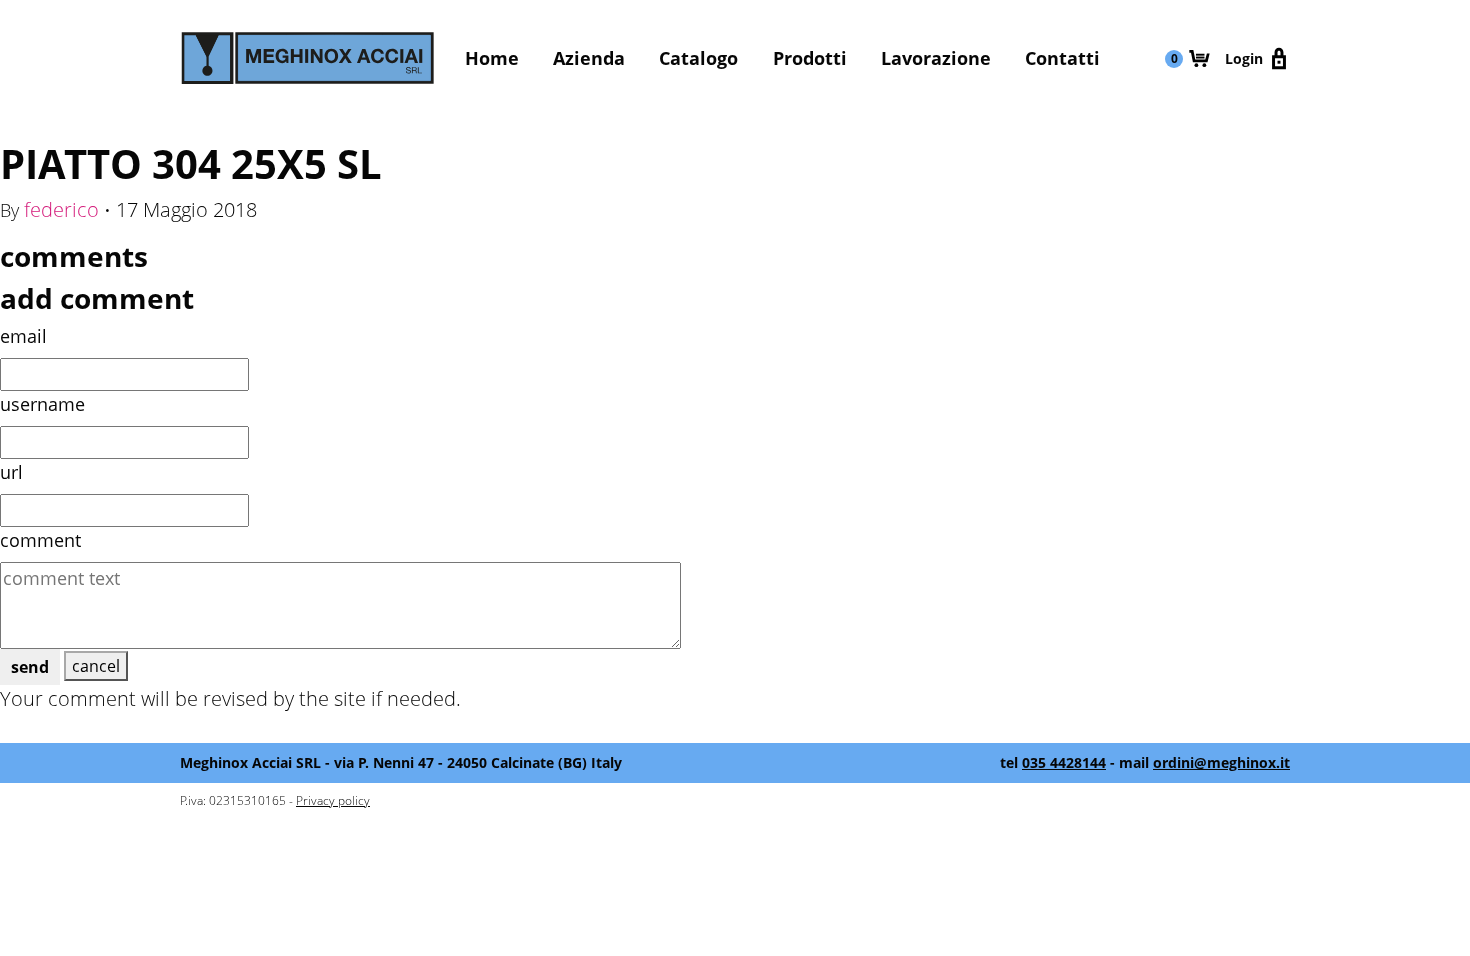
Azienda (589, 58)
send (30, 667)
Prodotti (810, 58)
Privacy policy (333, 800)
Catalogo (698, 58)
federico (61, 209)
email (23, 336)
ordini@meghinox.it (1221, 762)
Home (492, 58)
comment (40, 540)
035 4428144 (1064, 762)
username (42, 404)
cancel (96, 666)
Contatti (1062, 58)
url (11, 472)
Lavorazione (936, 58)
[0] (1199, 58)
